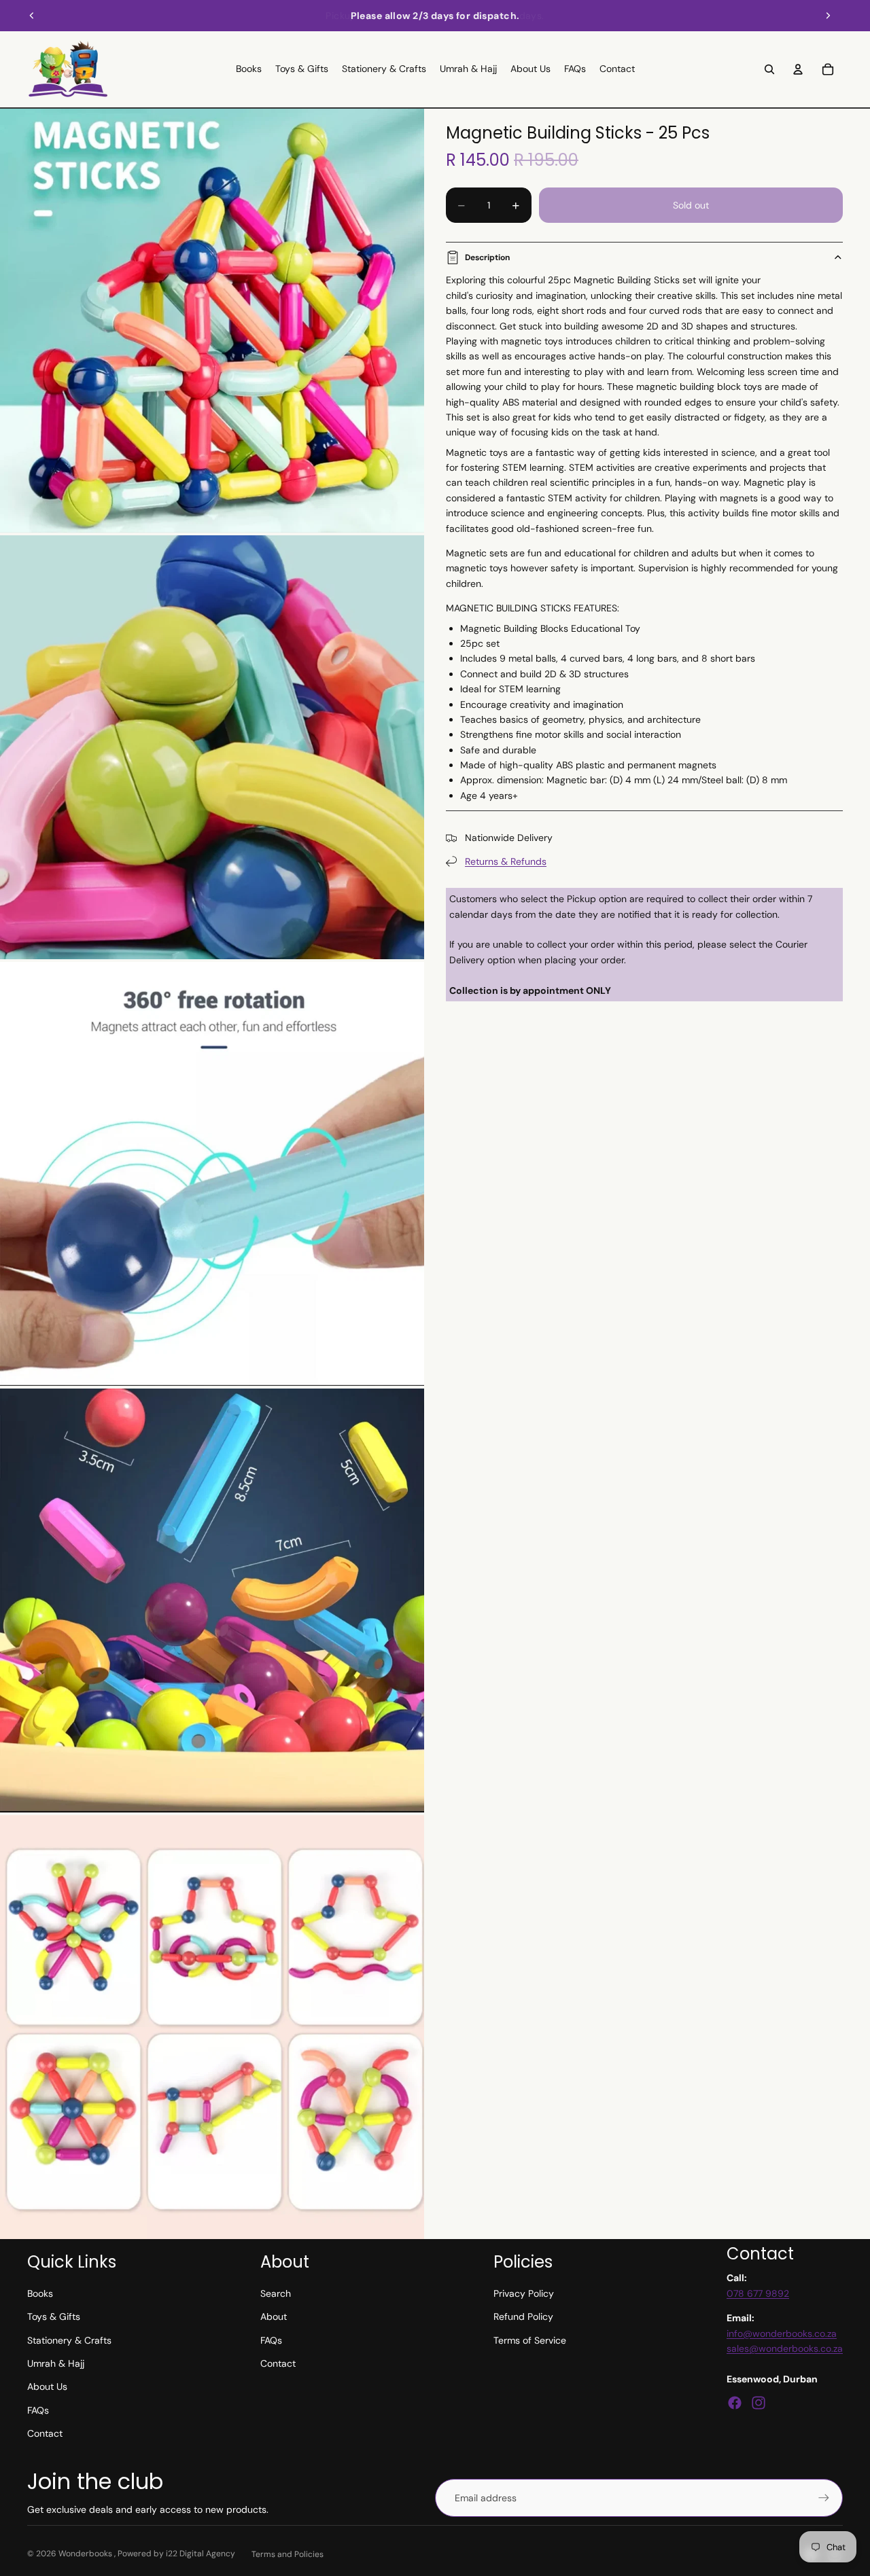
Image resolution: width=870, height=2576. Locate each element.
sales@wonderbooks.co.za (785, 2348)
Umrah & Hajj (56, 2363)
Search (276, 2293)
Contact (45, 2433)
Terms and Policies (288, 2554)
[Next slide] (828, 16)
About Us (47, 2386)
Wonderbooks (86, 2554)
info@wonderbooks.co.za (782, 2333)
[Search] (769, 69)
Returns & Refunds (506, 861)
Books (40, 2293)
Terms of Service (530, 2340)
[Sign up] (824, 2498)
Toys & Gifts (54, 2316)
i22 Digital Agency (201, 2554)
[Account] (798, 69)
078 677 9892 (758, 2293)
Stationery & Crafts (69, 2340)
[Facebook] (735, 2403)
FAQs (38, 2410)
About (274, 2316)
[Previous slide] (32, 16)
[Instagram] (759, 2403)
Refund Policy (523, 2316)
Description (487, 257)
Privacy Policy (524, 2293)
